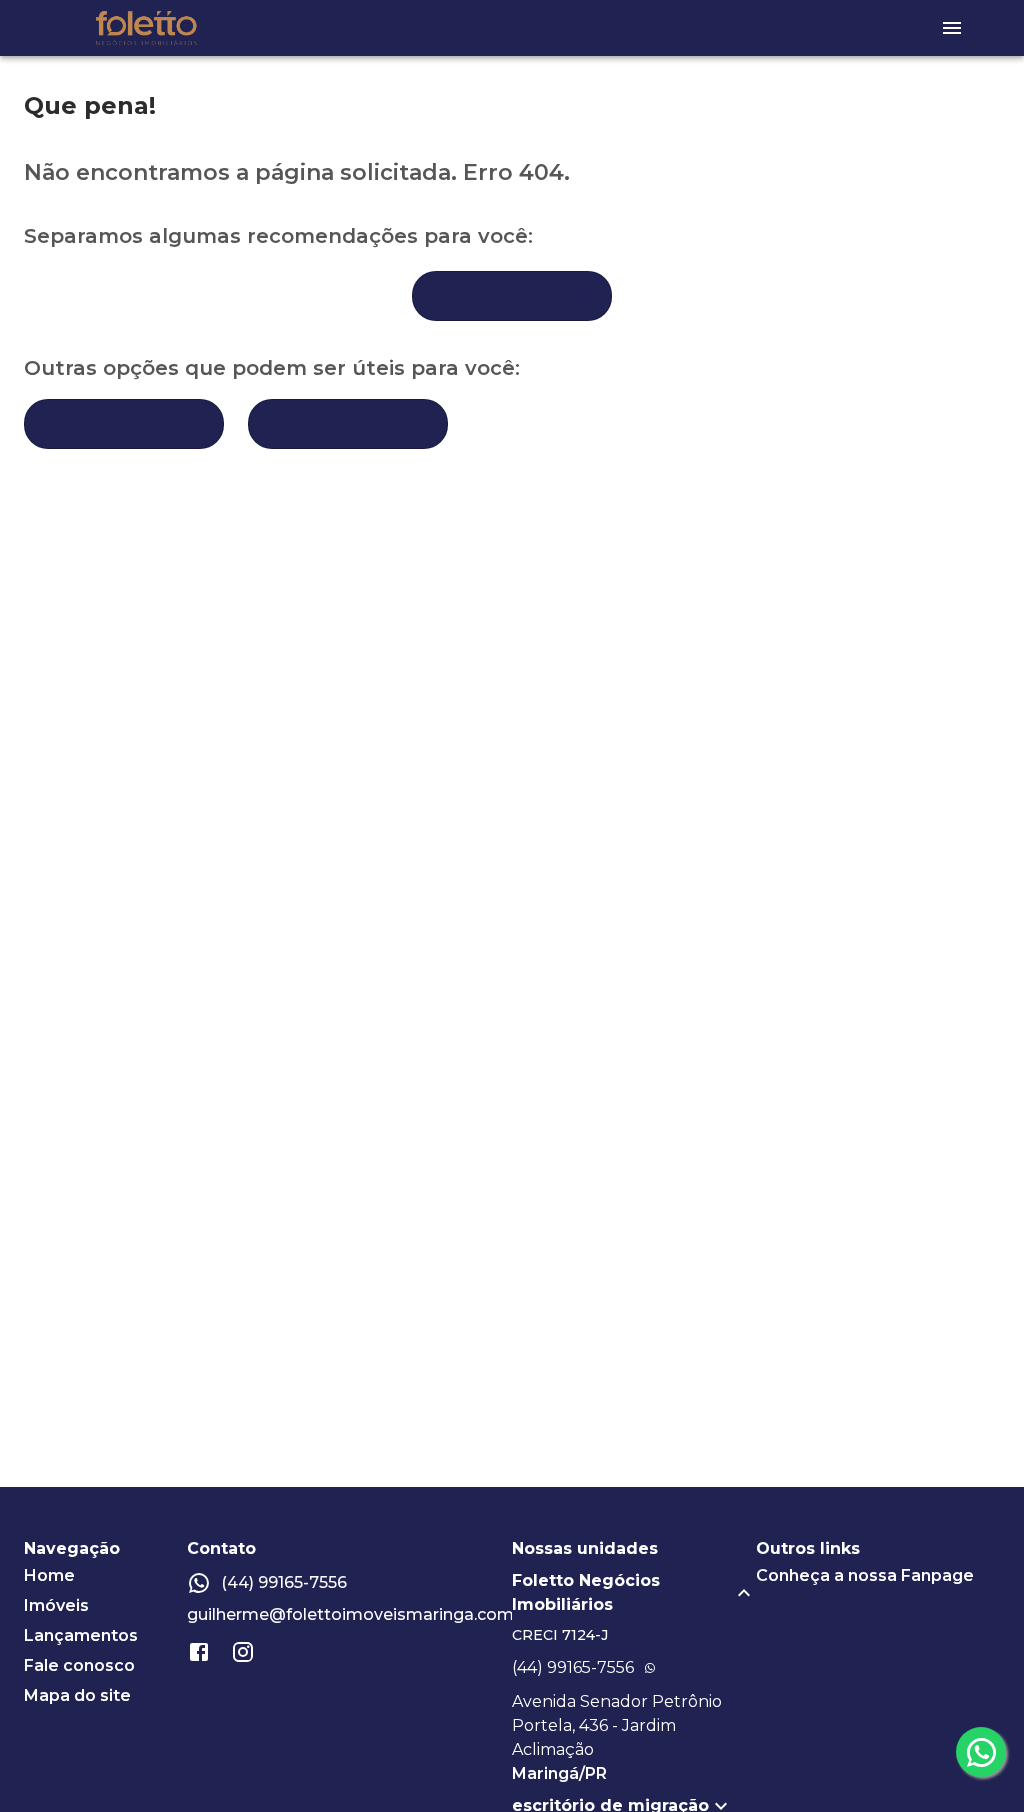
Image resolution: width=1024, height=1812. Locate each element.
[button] (634, 1593)
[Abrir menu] (952, 28)
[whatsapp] (981, 1752)
